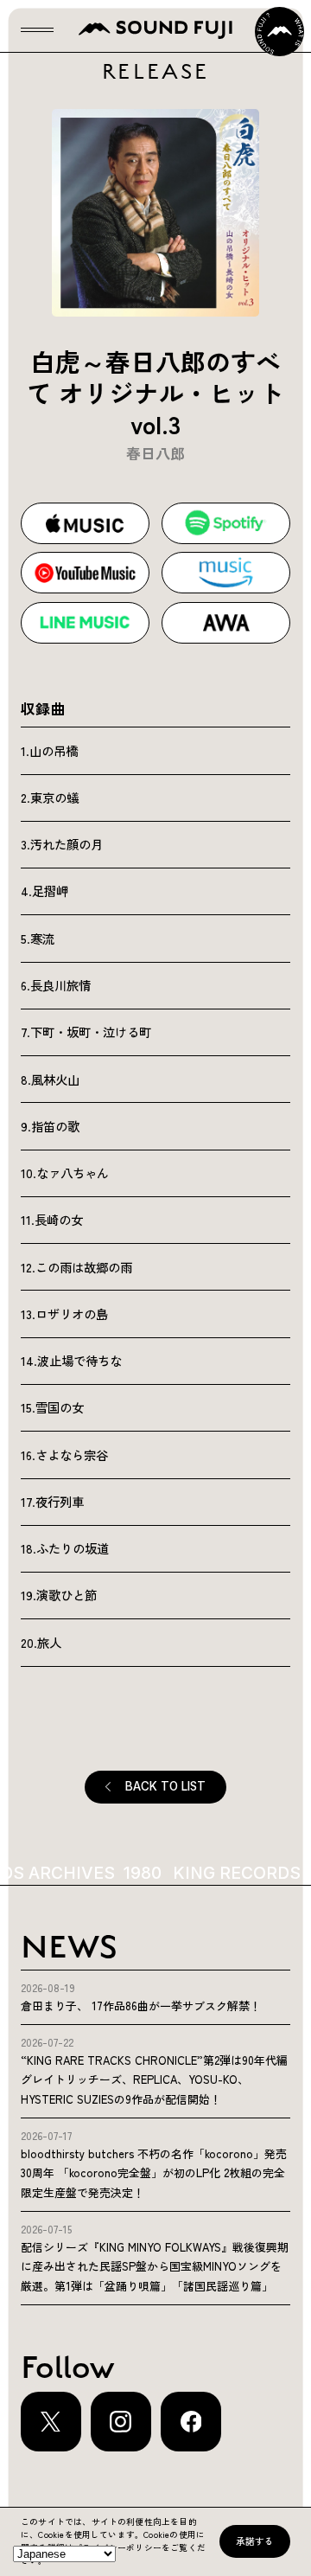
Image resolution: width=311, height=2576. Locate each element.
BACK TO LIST (165, 1786)
